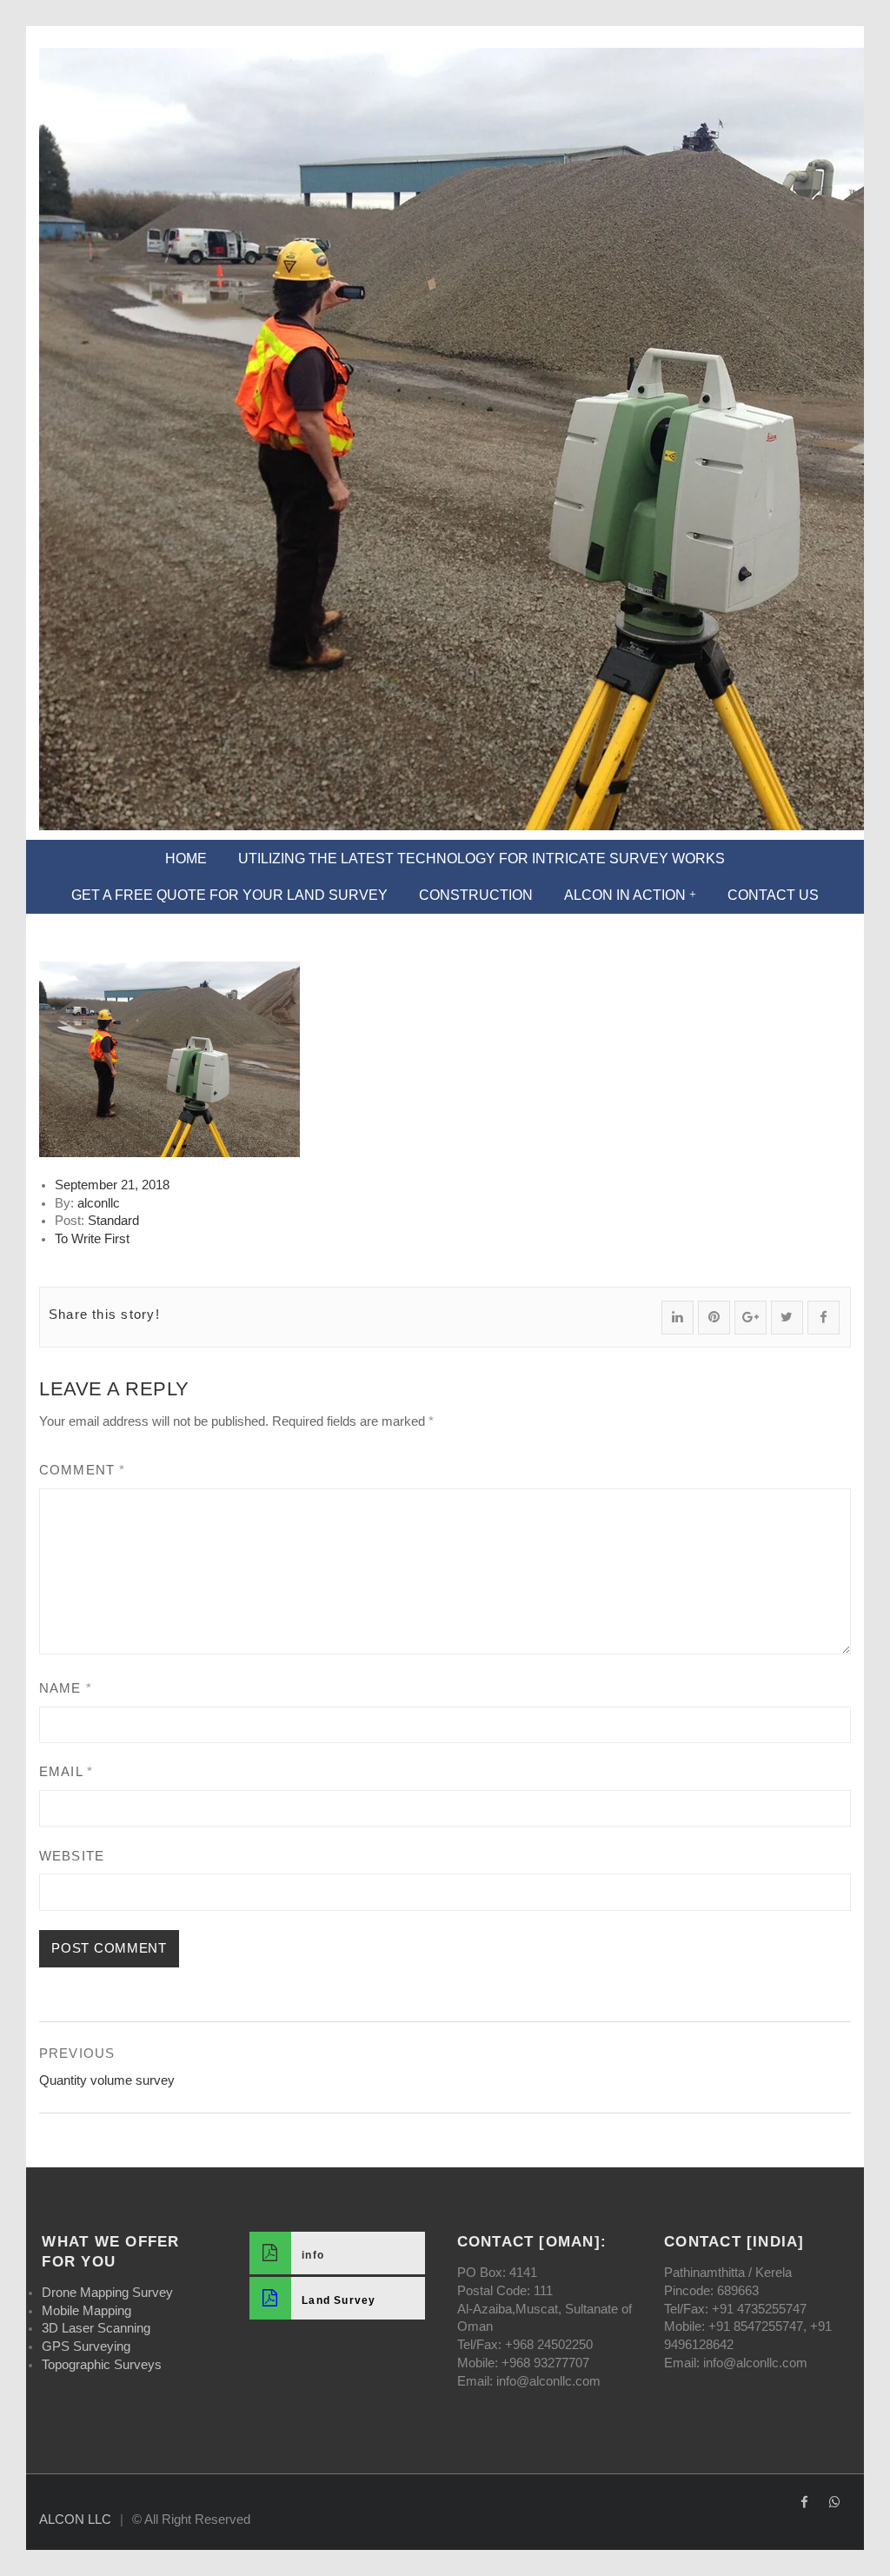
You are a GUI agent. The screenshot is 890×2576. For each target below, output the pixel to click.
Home (186, 859)
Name (66, 1688)
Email (66, 1772)
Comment (82, 1470)
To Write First (92, 1239)
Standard (113, 1221)
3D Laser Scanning (96, 2328)
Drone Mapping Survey (107, 2293)
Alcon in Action (625, 895)
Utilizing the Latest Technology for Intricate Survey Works (482, 859)
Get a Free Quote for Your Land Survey (229, 895)
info (313, 2255)
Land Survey (339, 2300)
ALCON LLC (75, 2519)
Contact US (773, 895)
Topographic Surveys (102, 2365)
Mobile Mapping (86, 2311)
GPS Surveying (86, 2346)
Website (72, 1856)
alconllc (99, 1203)
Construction (476, 895)
